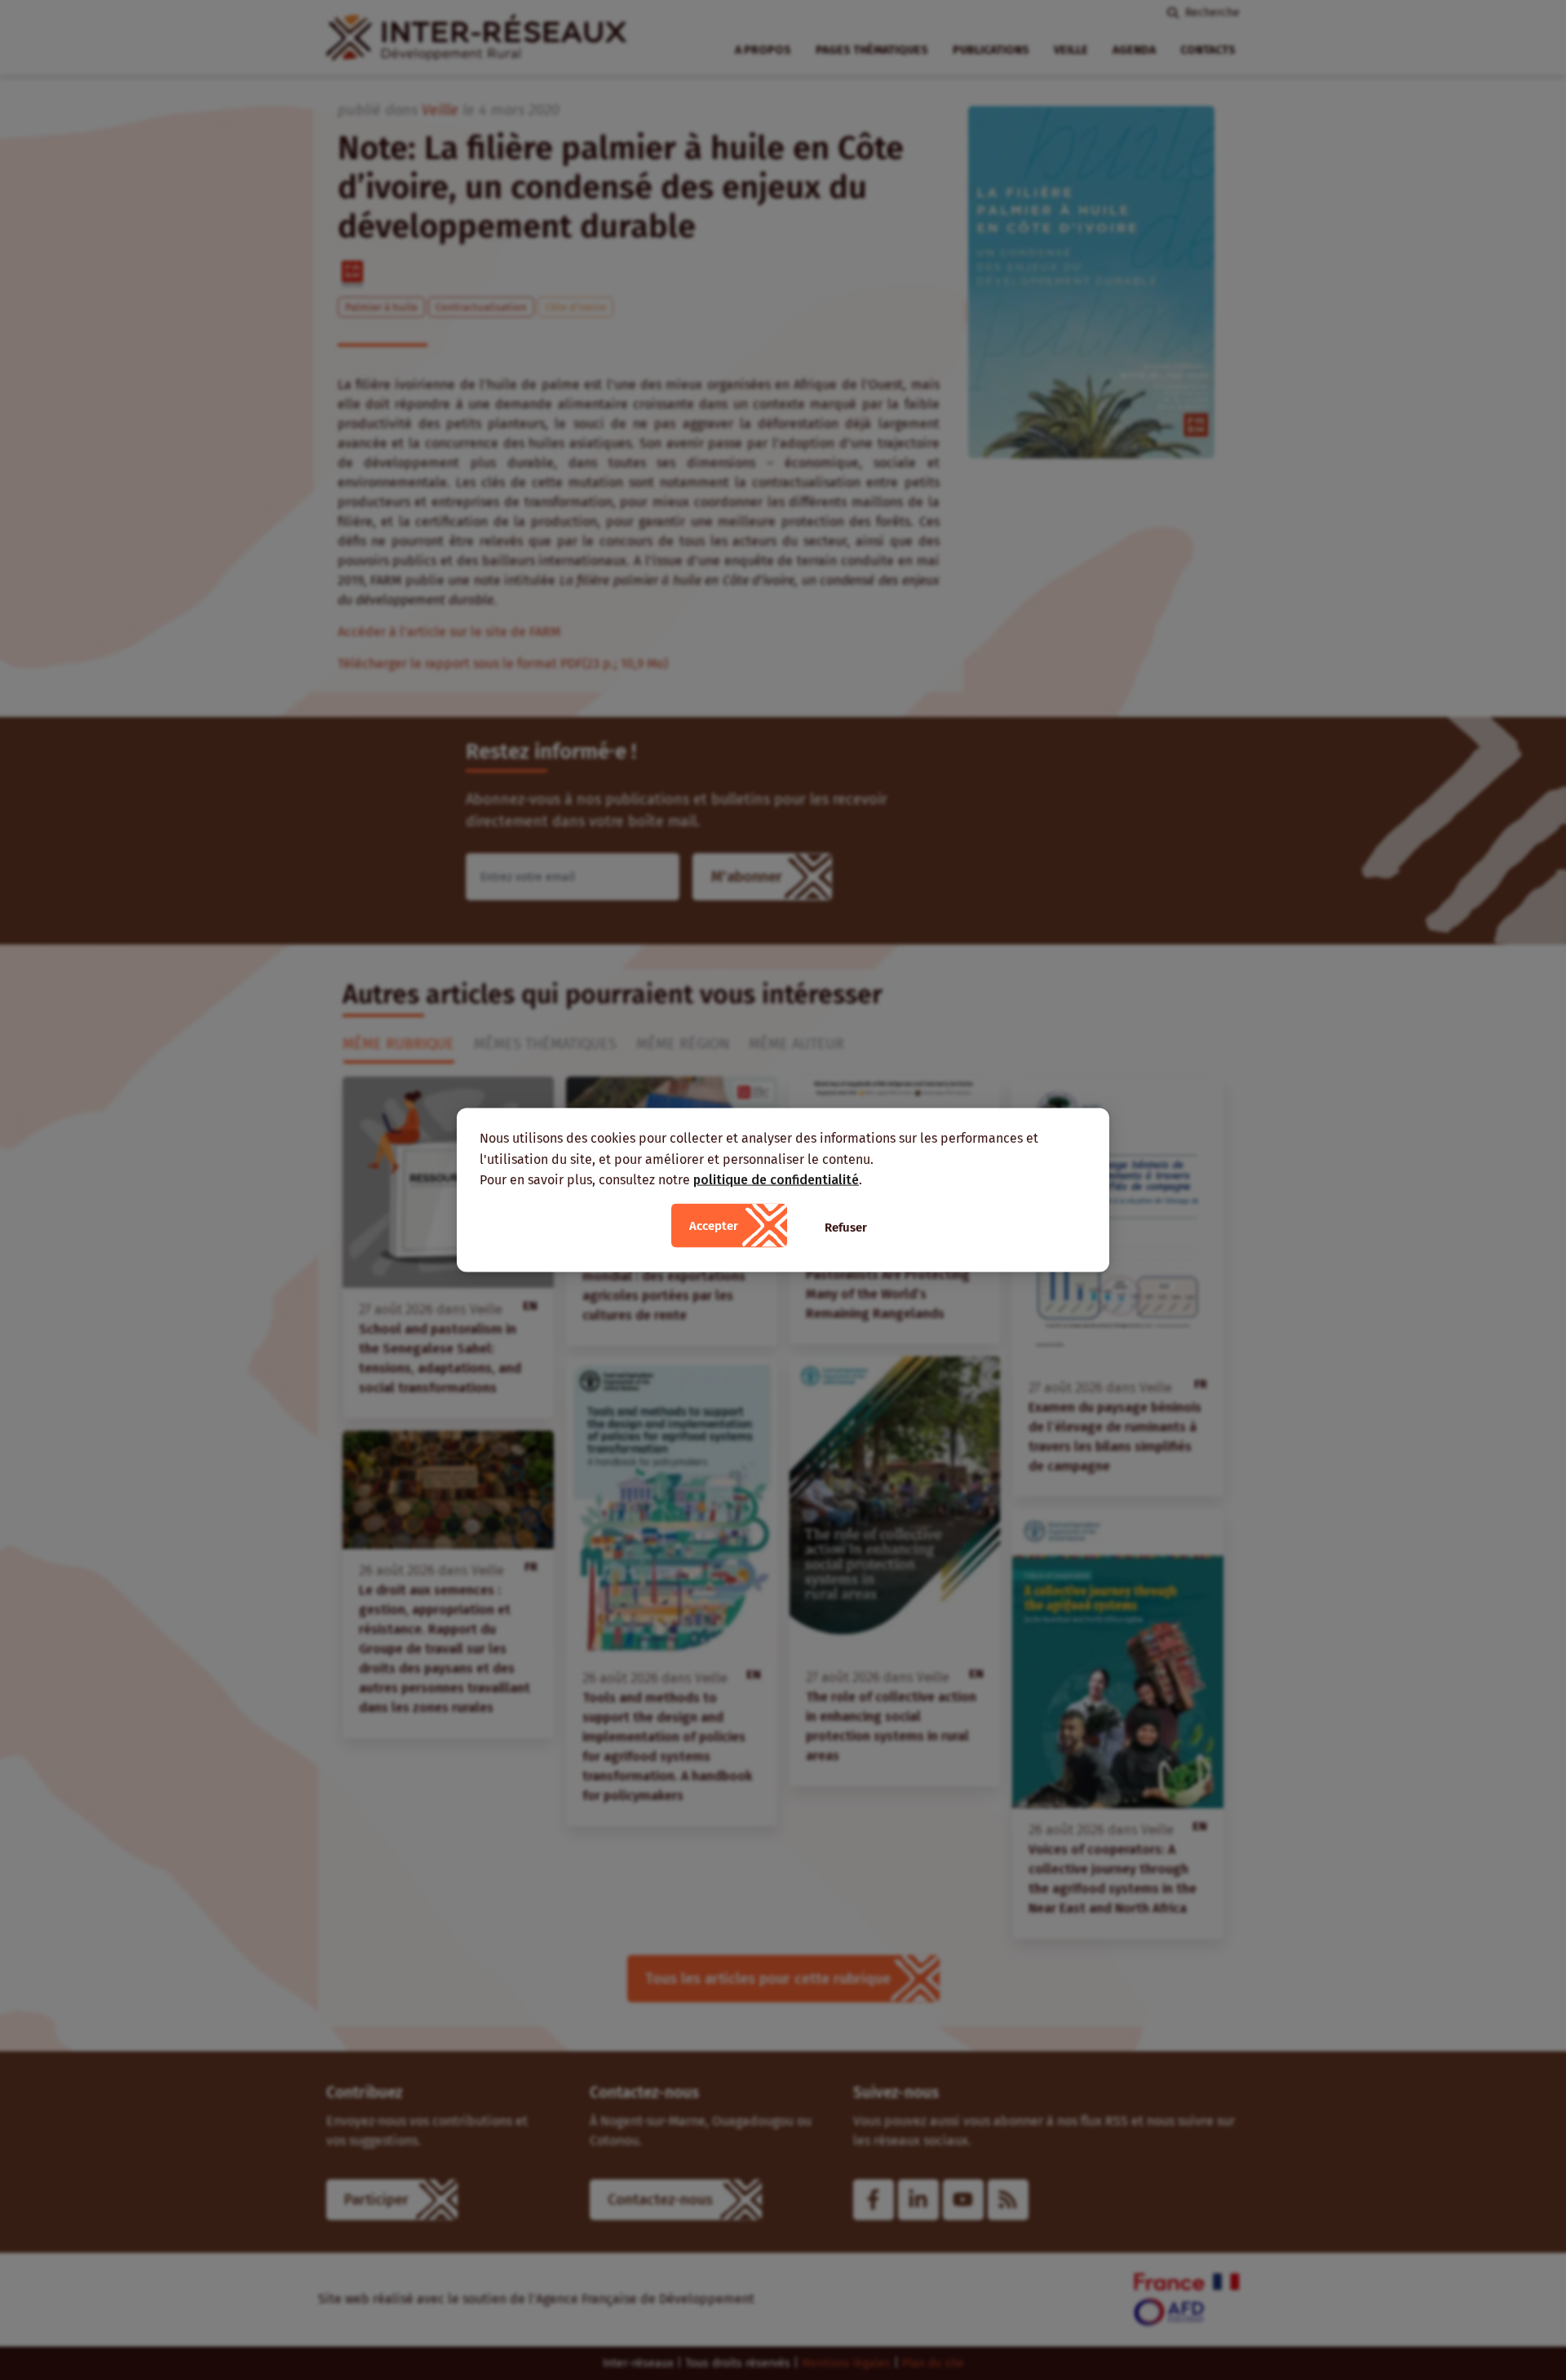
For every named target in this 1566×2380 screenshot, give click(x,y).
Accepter (714, 1225)
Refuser (846, 1227)
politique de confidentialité (776, 1180)
